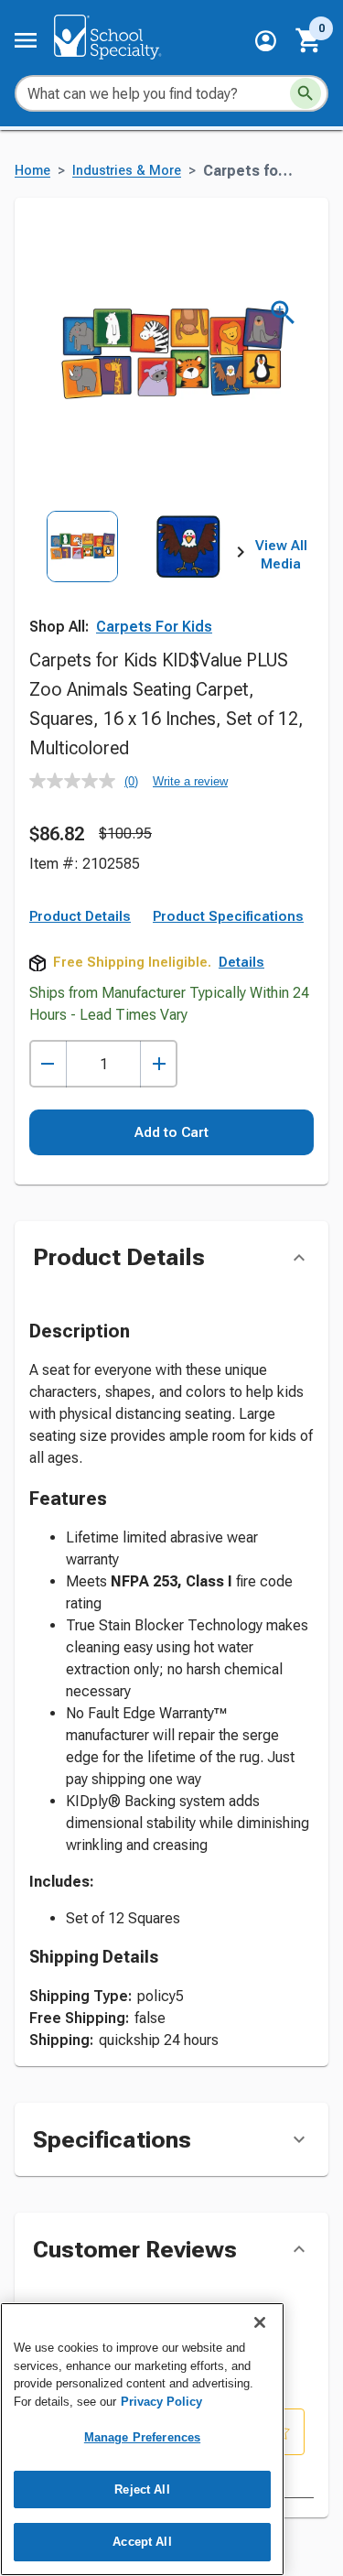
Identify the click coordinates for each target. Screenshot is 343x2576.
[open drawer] (26, 40)
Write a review (190, 781)
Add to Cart (171, 1132)
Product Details (80, 916)
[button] (266, 41)
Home (32, 171)
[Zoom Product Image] (283, 313)
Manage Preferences (142, 2437)
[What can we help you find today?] (305, 93)
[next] (241, 556)
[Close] (260, 2322)
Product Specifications (228, 916)
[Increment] (159, 1064)
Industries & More (127, 171)
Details (241, 962)
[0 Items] (309, 40)
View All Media (281, 555)
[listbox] (135, 576)
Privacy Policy (161, 2402)
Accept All (142, 2542)
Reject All (142, 2489)
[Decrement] (48, 1064)
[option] (82, 576)
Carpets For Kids (154, 627)
